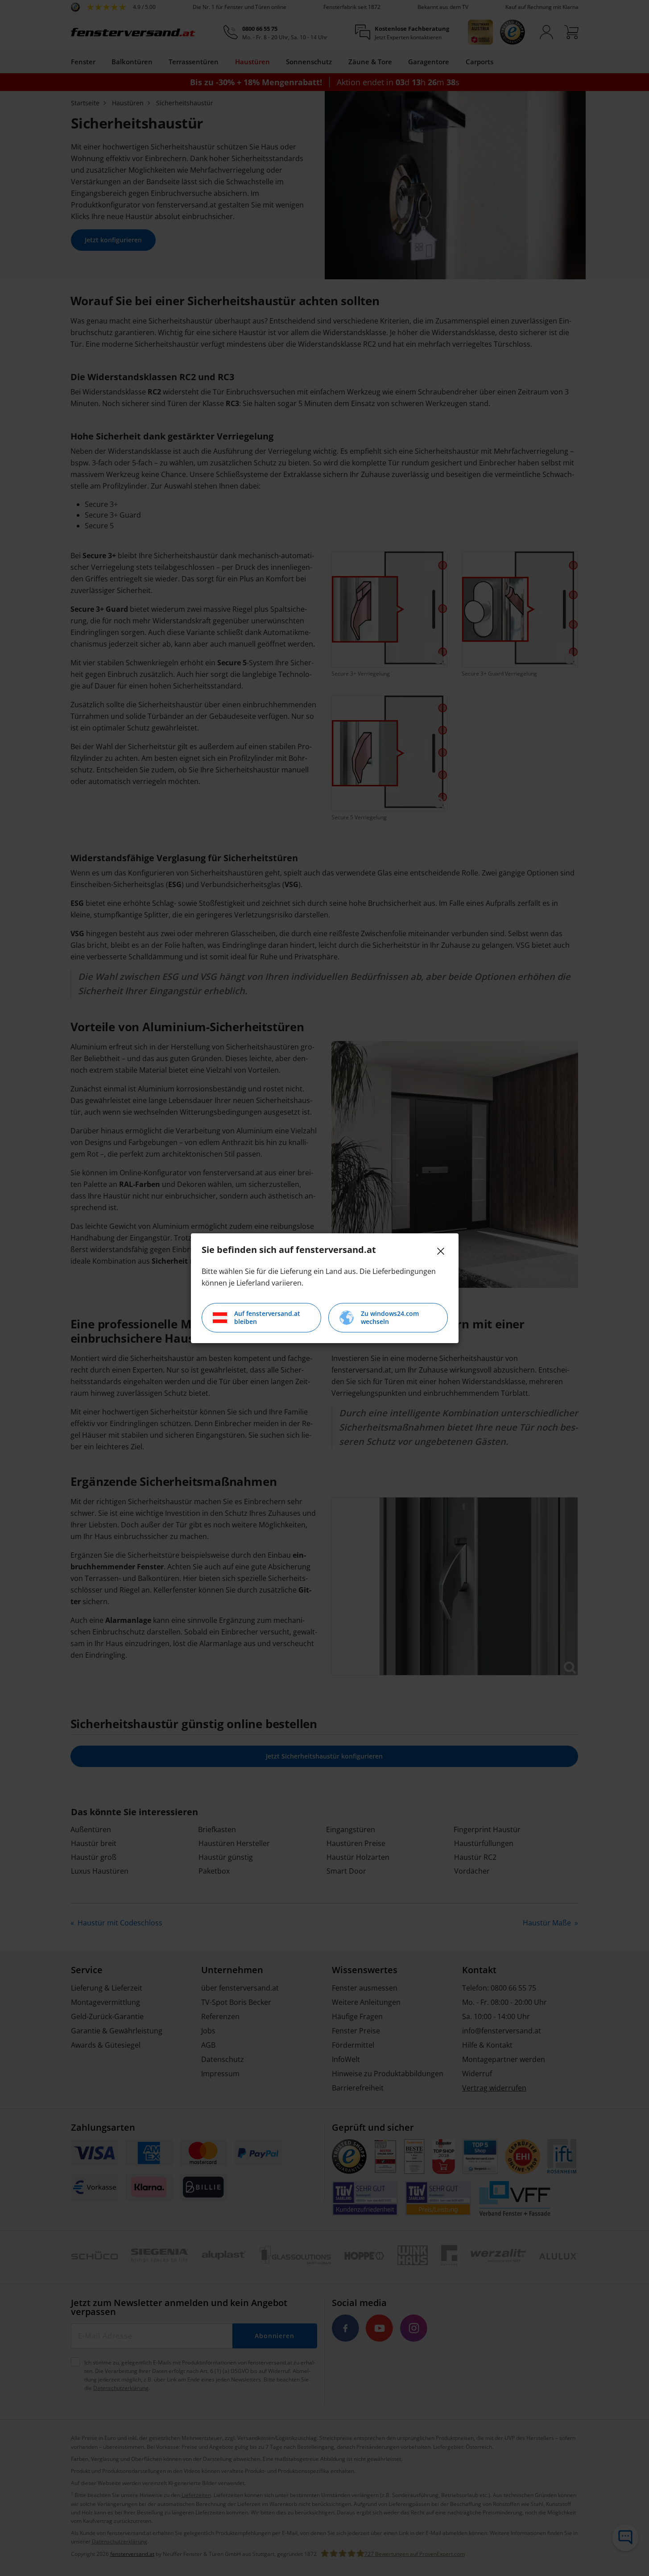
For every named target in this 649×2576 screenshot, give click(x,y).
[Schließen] (441, 1251)
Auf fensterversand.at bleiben (267, 1317)
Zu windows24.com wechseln (390, 1317)
